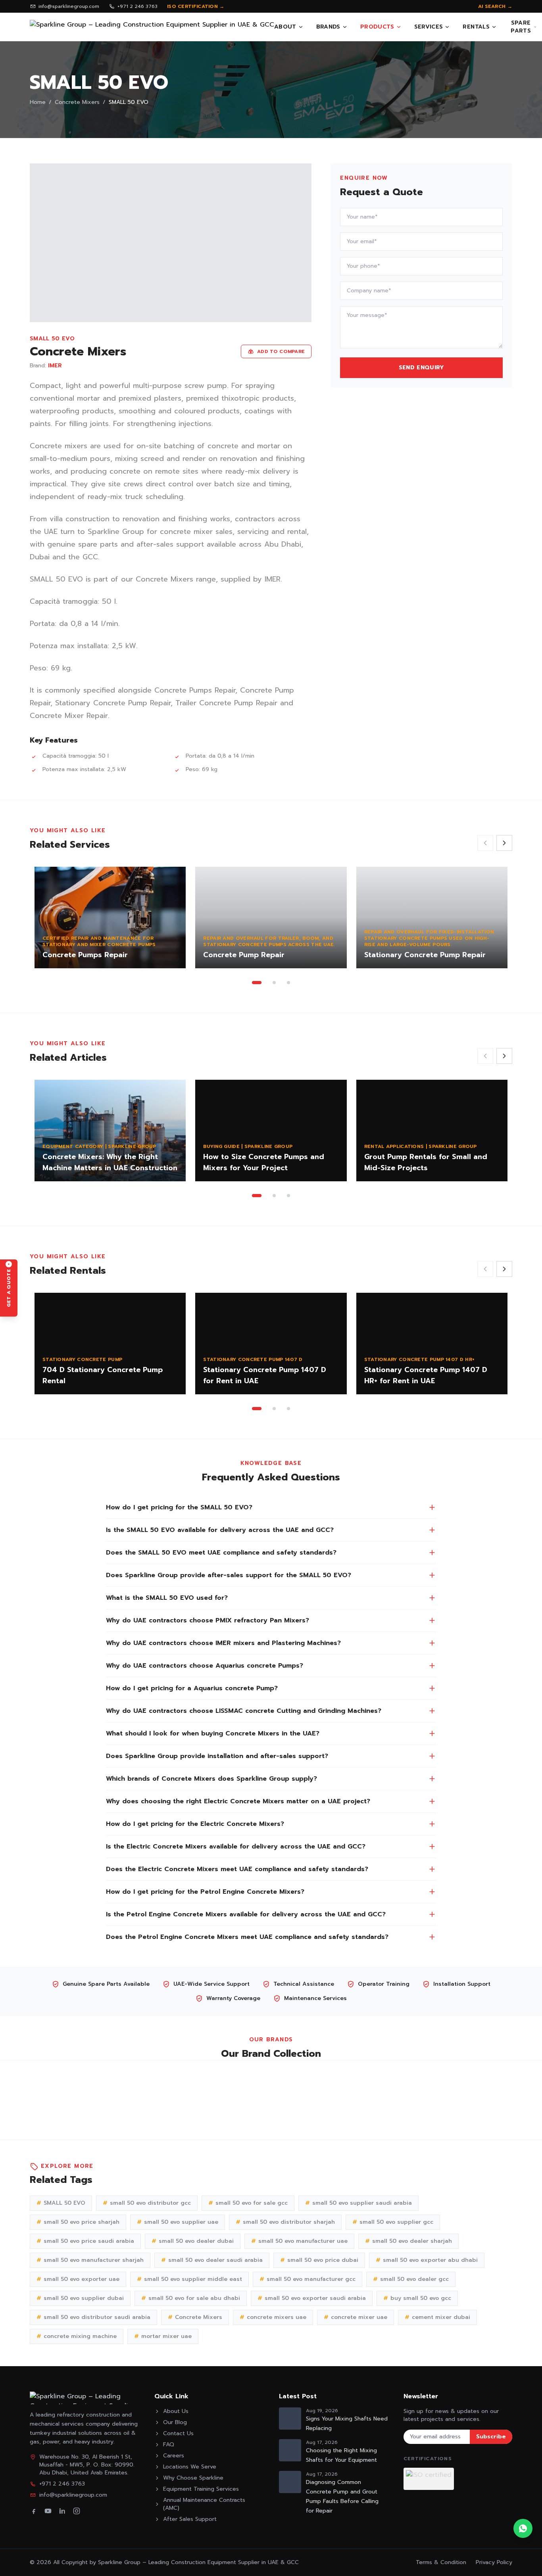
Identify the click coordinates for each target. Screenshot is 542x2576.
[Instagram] (77, 2511)
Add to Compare (281, 351)
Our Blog (175, 2422)
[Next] (504, 843)
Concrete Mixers (77, 102)
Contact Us (178, 2434)
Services (429, 27)
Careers (174, 2456)
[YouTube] (48, 2511)
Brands (328, 27)
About (285, 27)
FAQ (169, 2445)
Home (38, 102)
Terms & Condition (441, 2562)
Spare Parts (521, 27)
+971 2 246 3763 (137, 6)
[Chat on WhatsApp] (523, 2528)
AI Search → (495, 6)
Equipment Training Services (201, 2489)
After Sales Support (190, 2519)
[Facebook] (34, 2511)
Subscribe (491, 2437)
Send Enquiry (422, 368)
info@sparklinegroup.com (69, 6)
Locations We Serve (190, 2467)
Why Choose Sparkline (193, 2478)
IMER (55, 366)
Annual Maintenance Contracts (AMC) (204, 2504)
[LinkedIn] (62, 2511)
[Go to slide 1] (257, 983)
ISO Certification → (196, 6)
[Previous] (485, 843)
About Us (176, 2411)
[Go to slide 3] (288, 983)
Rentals (476, 27)
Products (377, 27)
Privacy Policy (494, 2562)
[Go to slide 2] (274, 983)
